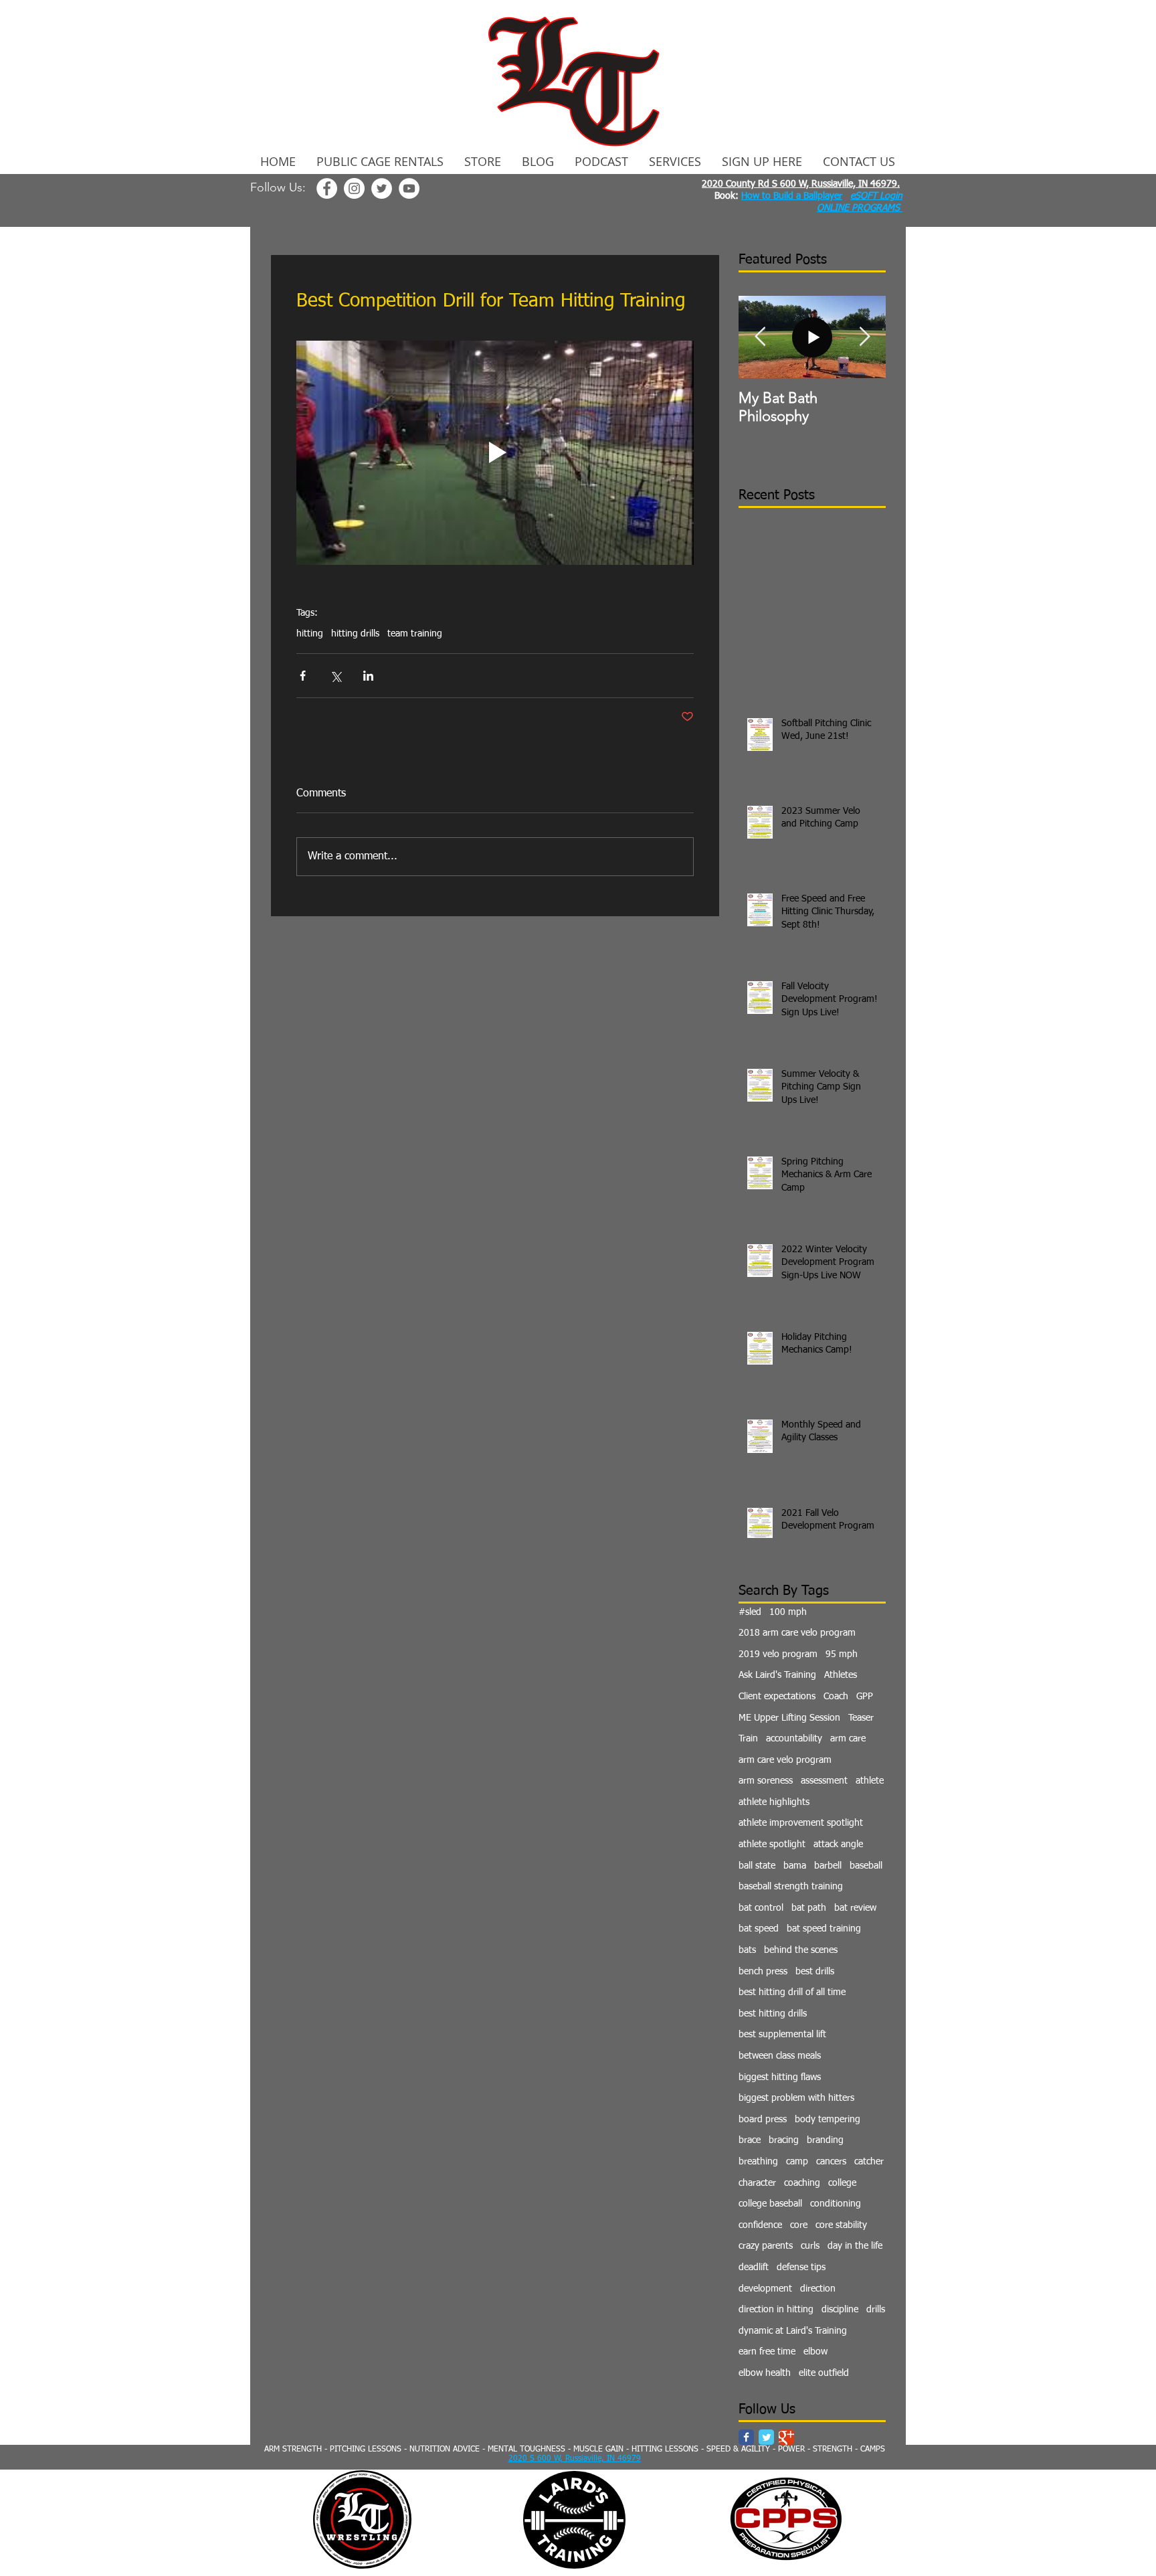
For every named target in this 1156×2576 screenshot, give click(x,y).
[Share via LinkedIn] (368, 676)
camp (797, 2162)
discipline (840, 2310)
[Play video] (495, 452)
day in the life (855, 2246)
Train (748, 1739)
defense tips (801, 2267)
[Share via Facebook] (303, 676)
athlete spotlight (772, 1844)
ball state (757, 1866)
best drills (815, 1972)
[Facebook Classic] (746, 2437)
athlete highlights (774, 1802)
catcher (869, 2162)
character (757, 2183)
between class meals (780, 2056)
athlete (870, 1781)
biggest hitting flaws (780, 2077)
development (765, 2289)
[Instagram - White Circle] (354, 188)
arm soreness (766, 1781)
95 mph (842, 1654)
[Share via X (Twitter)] (335, 676)
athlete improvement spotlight (801, 1823)
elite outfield (824, 2373)
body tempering (828, 2120)
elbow (815, 2352)
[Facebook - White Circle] (327, 188)
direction (818, 2289)
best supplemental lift (782, 2035)
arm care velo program (785, 1760)
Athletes (841, 1675)
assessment (824, 1781)
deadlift (754, 2267)
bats (747, 1950)
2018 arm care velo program (797, 1633)
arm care (848, 1739)
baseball (866, 1866)
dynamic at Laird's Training (793, 2331)
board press (763, 2120)
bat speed (759, 1929)
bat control (761, 1908)
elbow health (765, 2373)
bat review (855, 1908)
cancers (831, 2162)
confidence (760, 2225)
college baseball (770, 2204)
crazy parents (766, 2246)
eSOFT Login (876, 196)
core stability (841, 2225)
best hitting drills (773, 2014)
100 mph (788, 1612)
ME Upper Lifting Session (789, 1718)
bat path (809, 1908)
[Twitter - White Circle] (382, 188)
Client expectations (777, 1697)
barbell (828, 1866)
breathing (758, 2162)
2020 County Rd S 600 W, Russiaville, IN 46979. (801, 184)
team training (415, 634)
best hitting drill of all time (792, 1992)
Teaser (861, 1718)
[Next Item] (864, 338)
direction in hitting (776, 2310)
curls (810, 2246)
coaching (802, 2183)
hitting (310, 634)
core (799, 2225)
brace (750, 2140)
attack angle (838, 1844)
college (842, 2183)
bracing (784, 2140)
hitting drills (355, 634)
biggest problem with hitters (796, 2098)
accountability (794, 1739)
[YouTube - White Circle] (409, 188)
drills (876, 2310)
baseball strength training (791, 1887)
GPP (865, 1697)
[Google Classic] (786, 2437)
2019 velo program (778, 1654)
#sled (750, 1612)
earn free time (767, 2352)
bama (795, 1866)
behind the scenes (801, 1950)
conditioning (836, 2204)
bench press (763, 1972)
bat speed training (824, 1929)
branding (825, 2140)
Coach (836, 1697)
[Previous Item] (760, 338)
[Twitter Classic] (766, 2437)
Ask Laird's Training (777, 1675)
